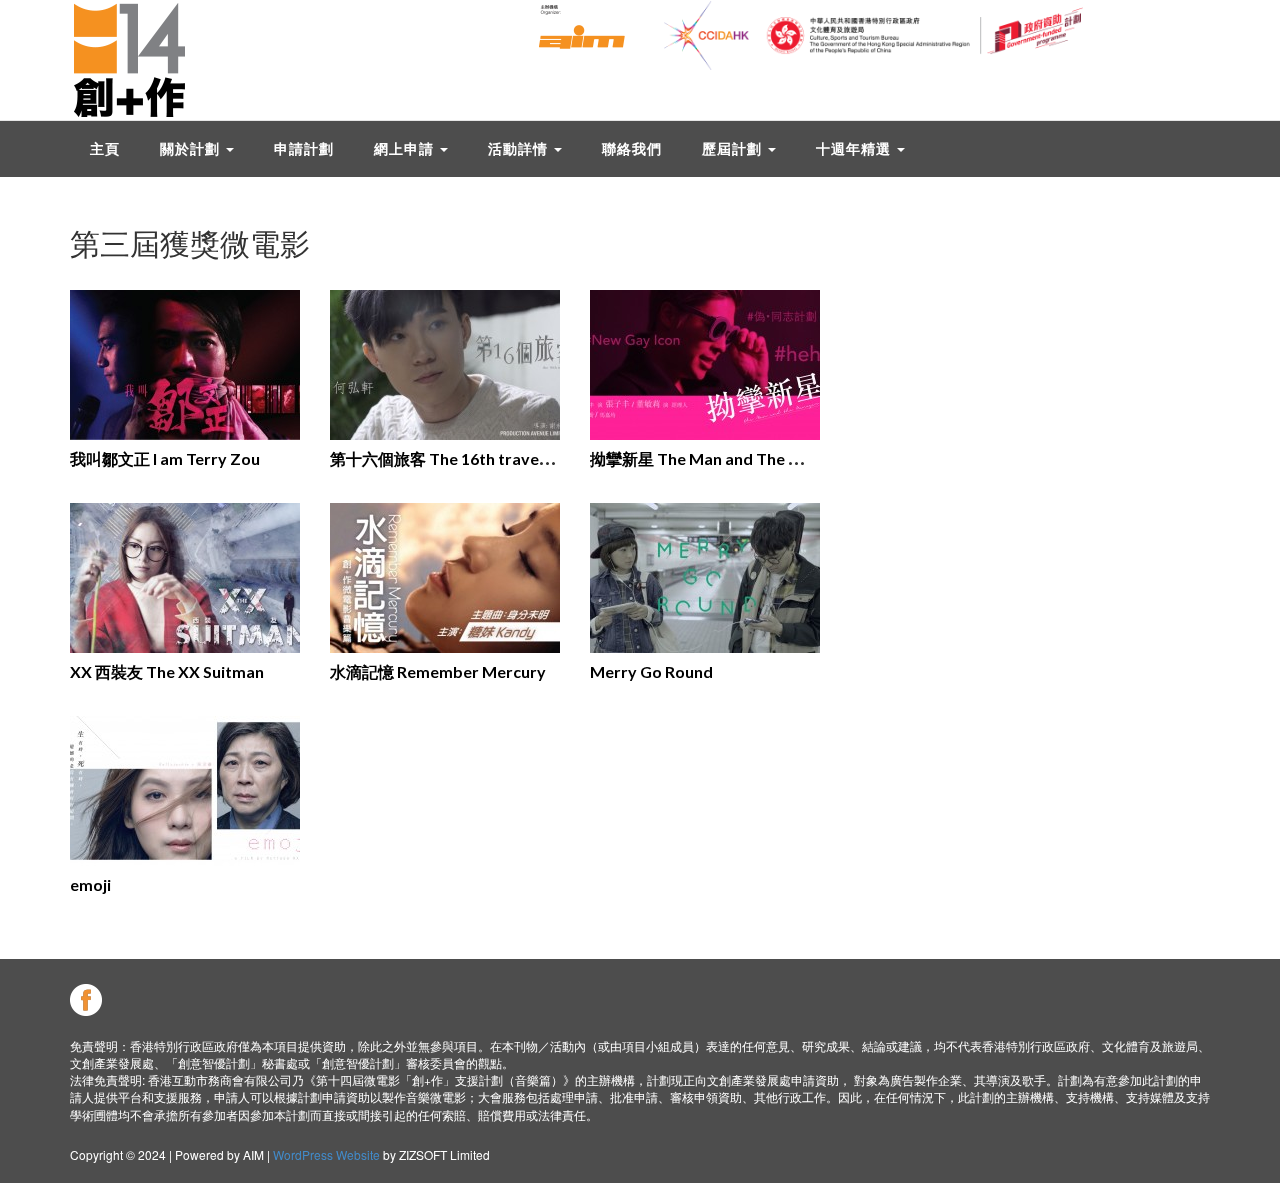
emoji (90, 884)
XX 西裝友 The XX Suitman (167, 671)
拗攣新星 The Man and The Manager (722, 458)
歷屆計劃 (734, 148)
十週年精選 (855, 148)
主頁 (105, 148)
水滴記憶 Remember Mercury (438, 671)
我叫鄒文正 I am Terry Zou (165, 458)
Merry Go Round (651, 671)
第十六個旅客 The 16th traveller (446, 458)
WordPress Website (326, 1154)
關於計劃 (192, 148)
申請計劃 (304, 148)
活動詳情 (520, 148)
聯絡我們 (632, 148)
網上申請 (406, 148)
